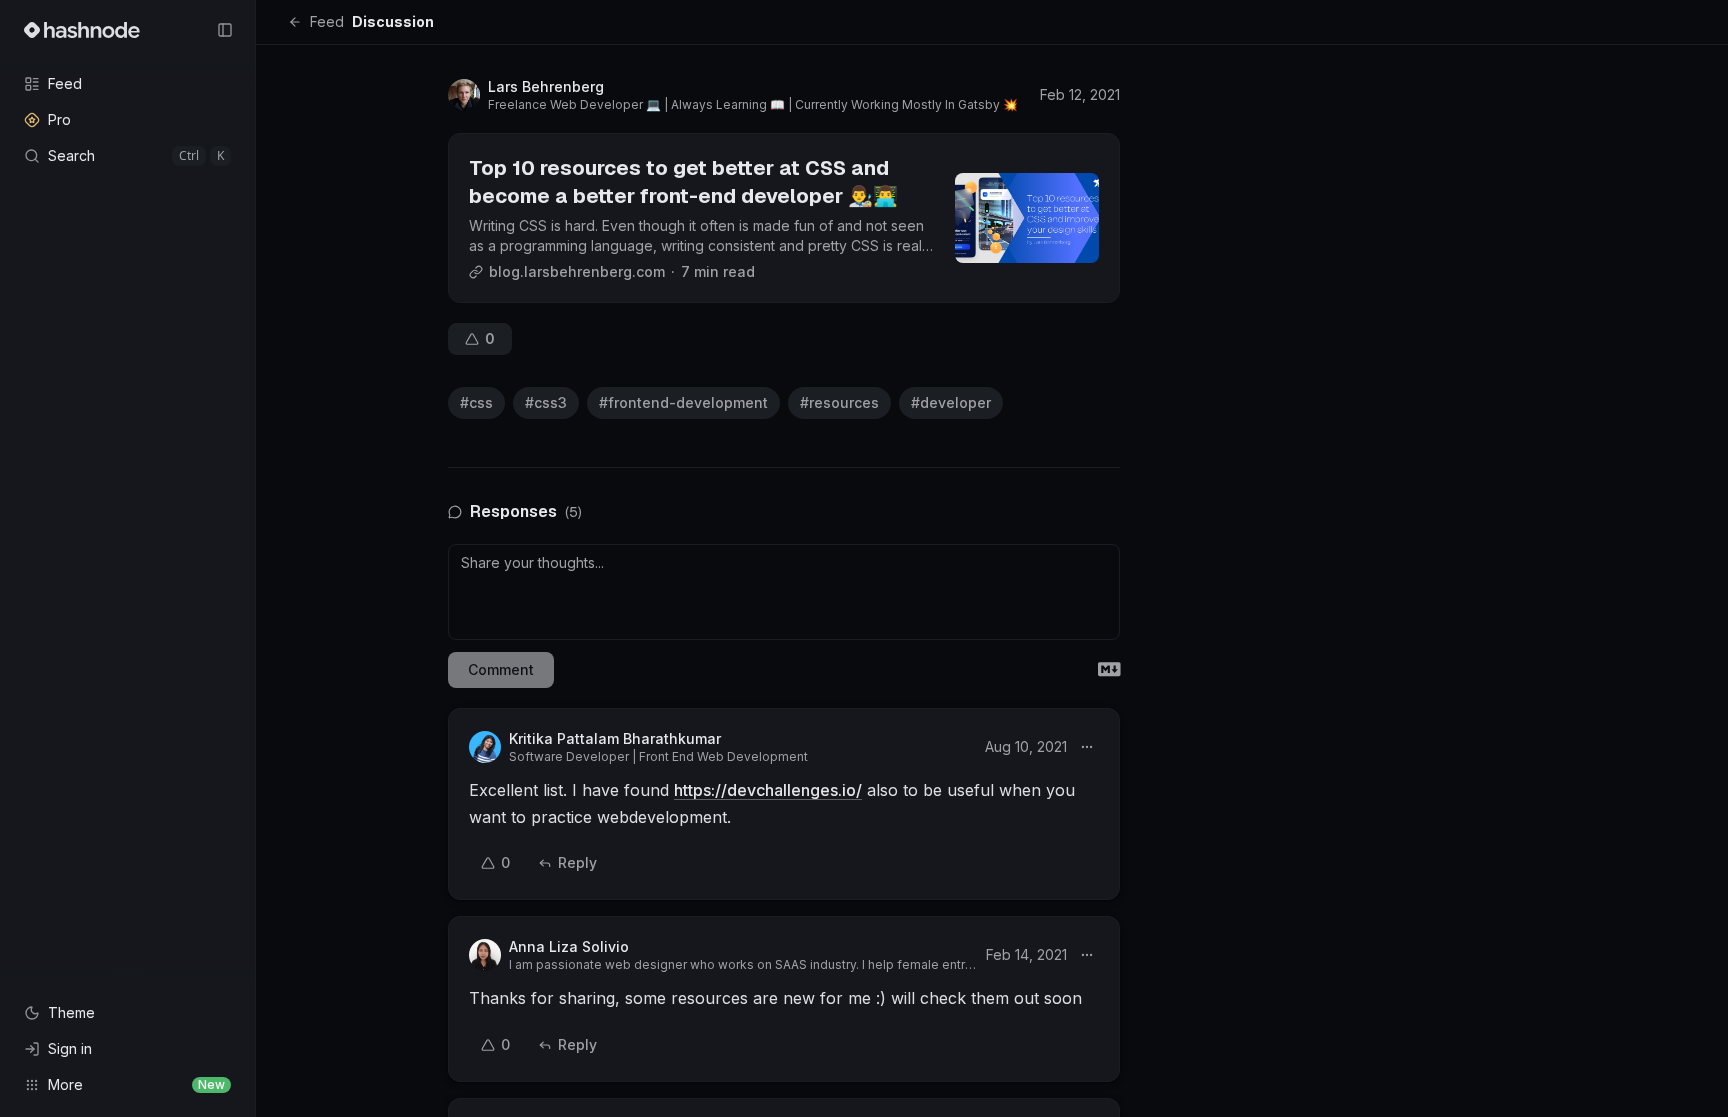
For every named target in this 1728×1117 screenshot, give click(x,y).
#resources (839, 402)
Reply (577, 862)
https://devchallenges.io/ (768, 790)
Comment (501, 669)
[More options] (1087, 747)
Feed (327, 21)
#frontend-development (683, 402)
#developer (951, 402)
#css (476, 402)
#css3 (546, 402)
